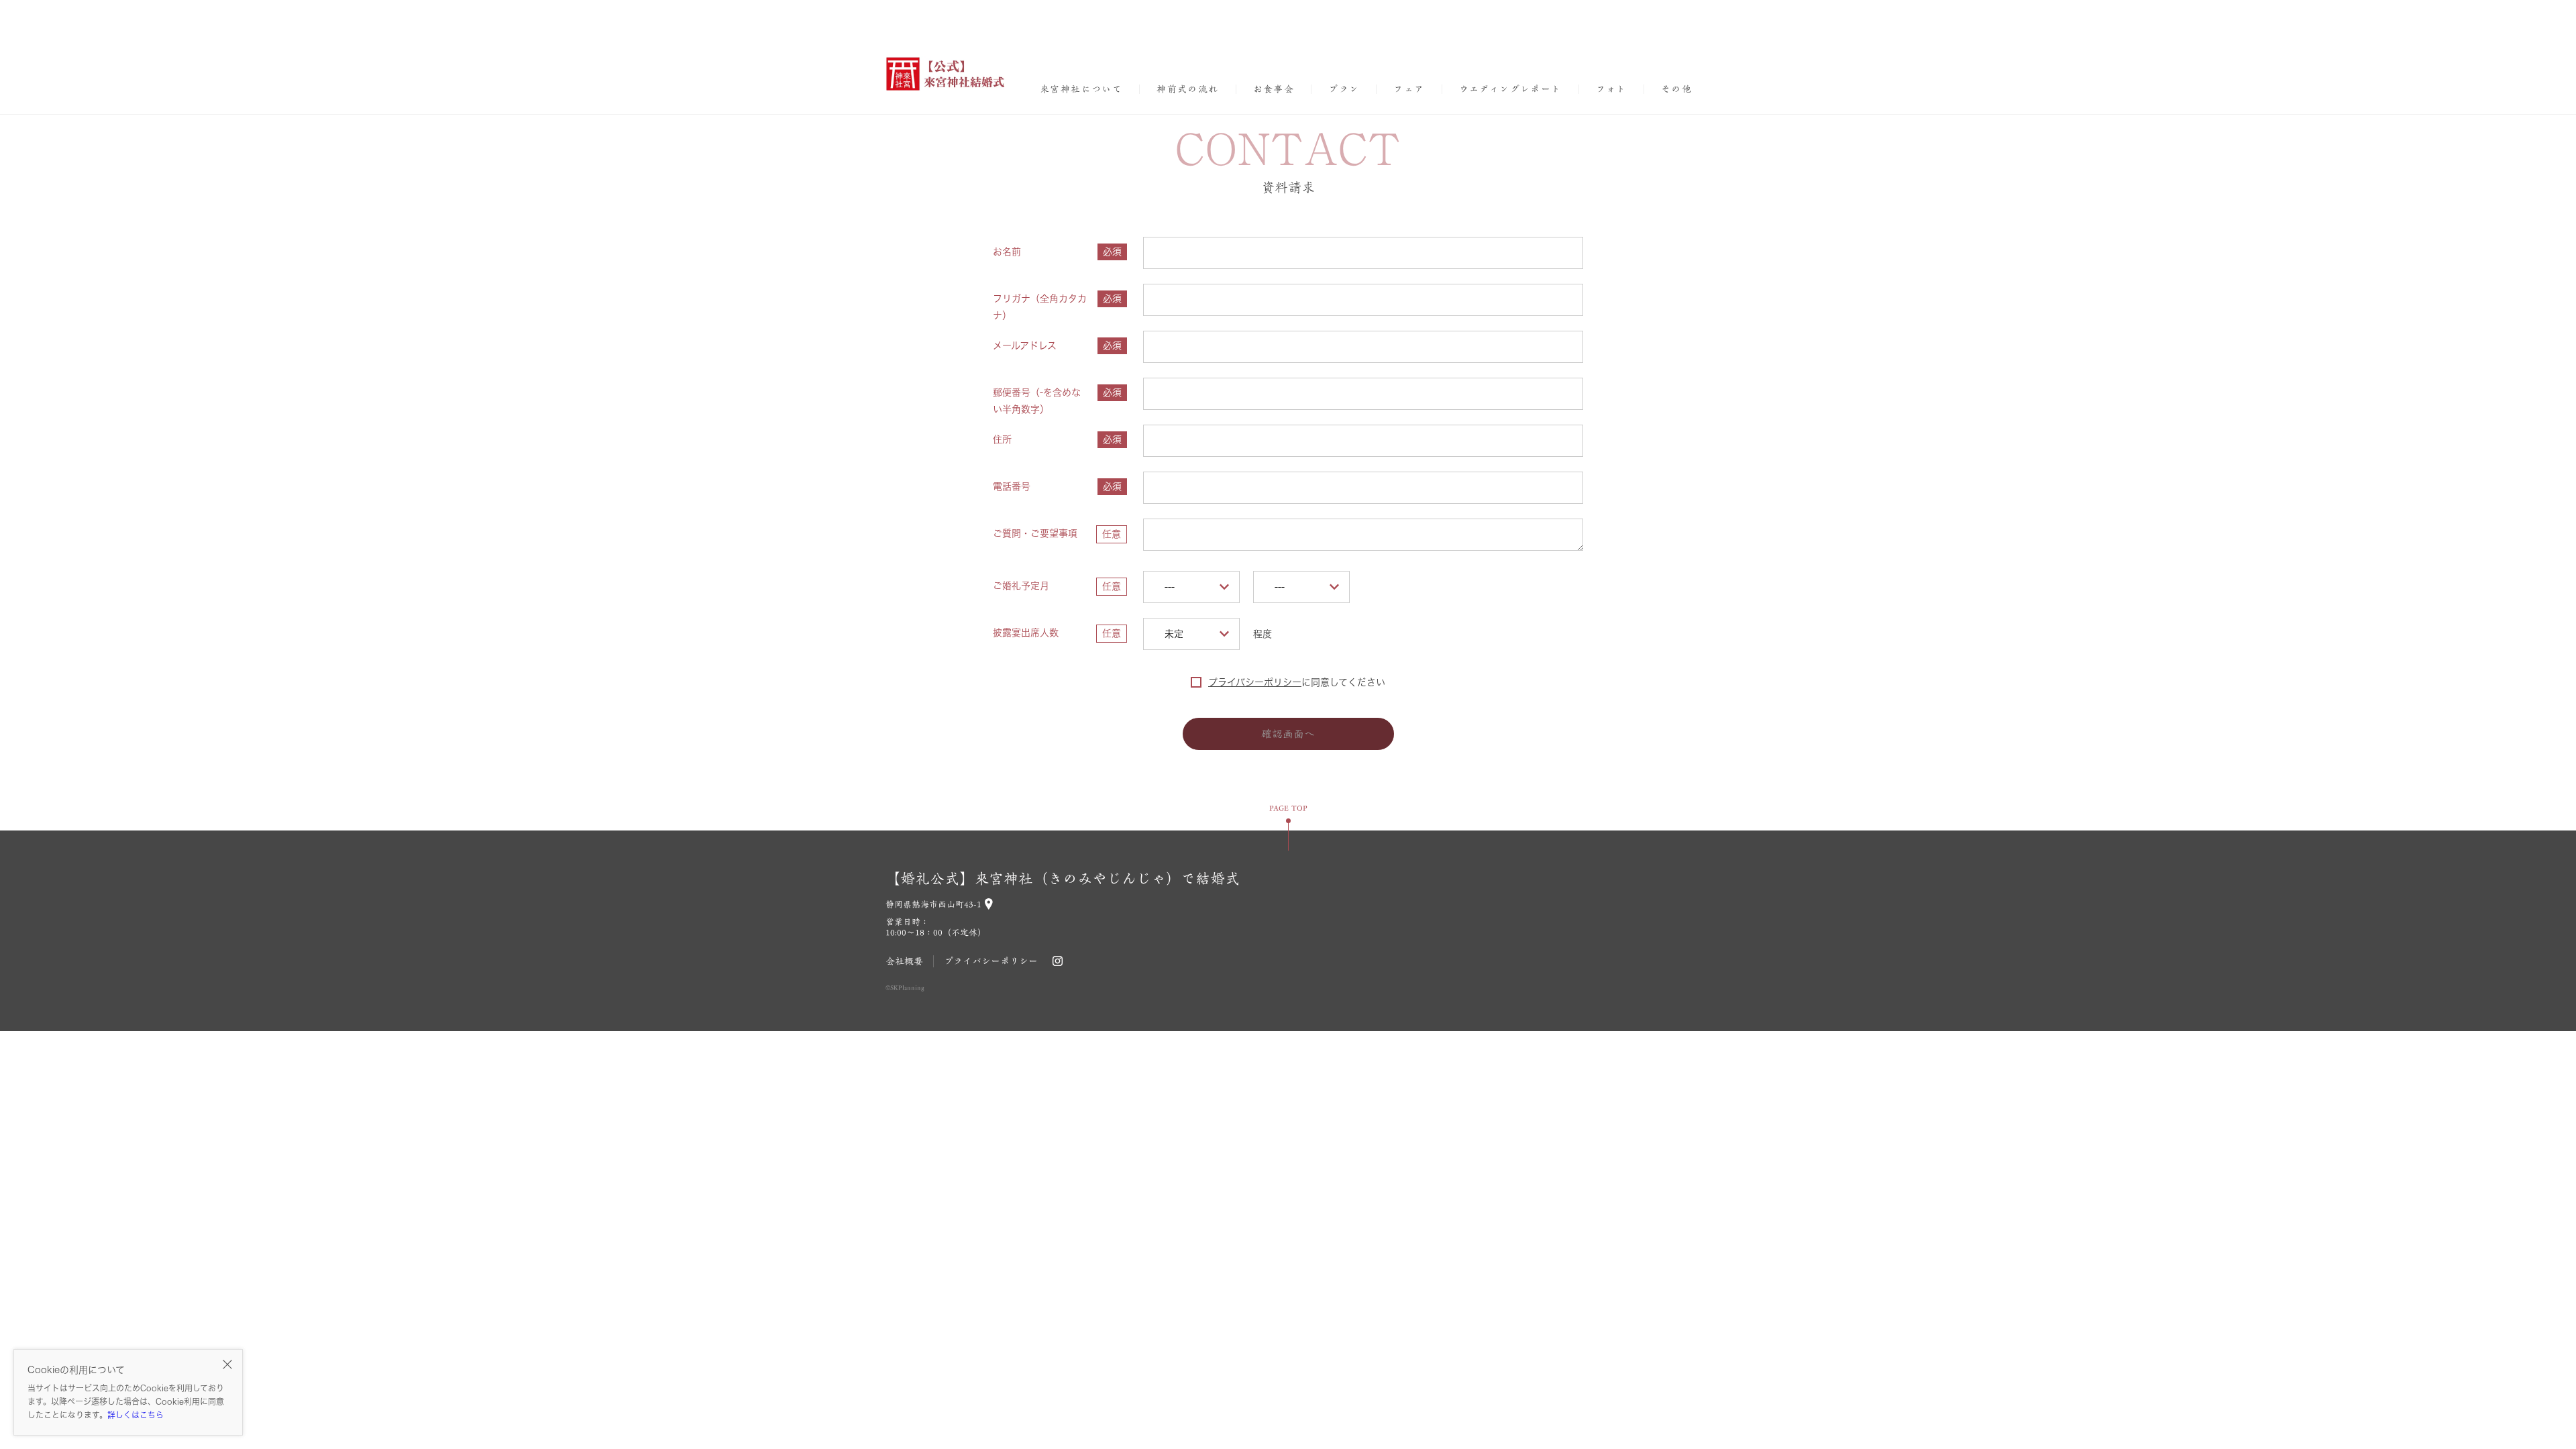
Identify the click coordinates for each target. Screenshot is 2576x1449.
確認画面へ (1288, 734)
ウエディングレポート (1510, 89)
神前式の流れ (1187, 89)
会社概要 (904, 961)
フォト (1611, 89)
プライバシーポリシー (1255, 682)
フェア (1409, 89)
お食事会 (1274, 89)
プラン (1344, 89)
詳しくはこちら (136, 1415)
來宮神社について (1081, 89)
